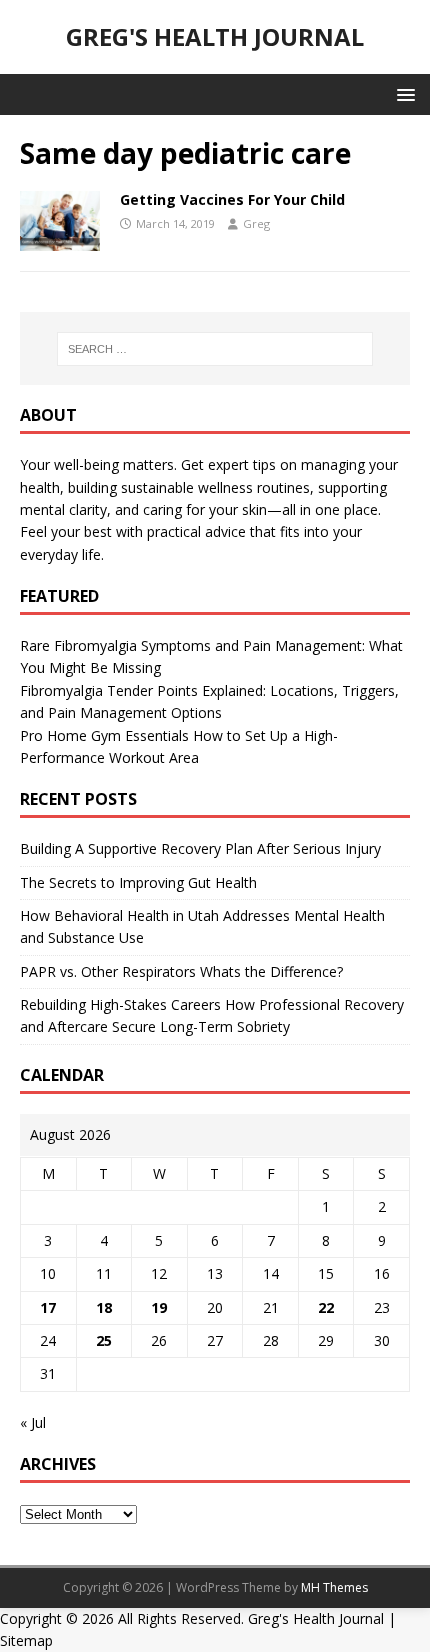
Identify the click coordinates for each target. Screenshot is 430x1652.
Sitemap (26, 1640)
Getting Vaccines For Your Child (232, 199)
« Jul (33, 1422)
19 (159, 1307)
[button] (402, 93)
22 (326, 1307)
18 (104, 1307)
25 (104, 1340)
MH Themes (334, 1587)
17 (48, 1307)
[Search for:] (215, 349)
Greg (256, 223)
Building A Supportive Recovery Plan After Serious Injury (200, 848)
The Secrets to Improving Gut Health (138, 882)
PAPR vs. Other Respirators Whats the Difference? (181, 971)
